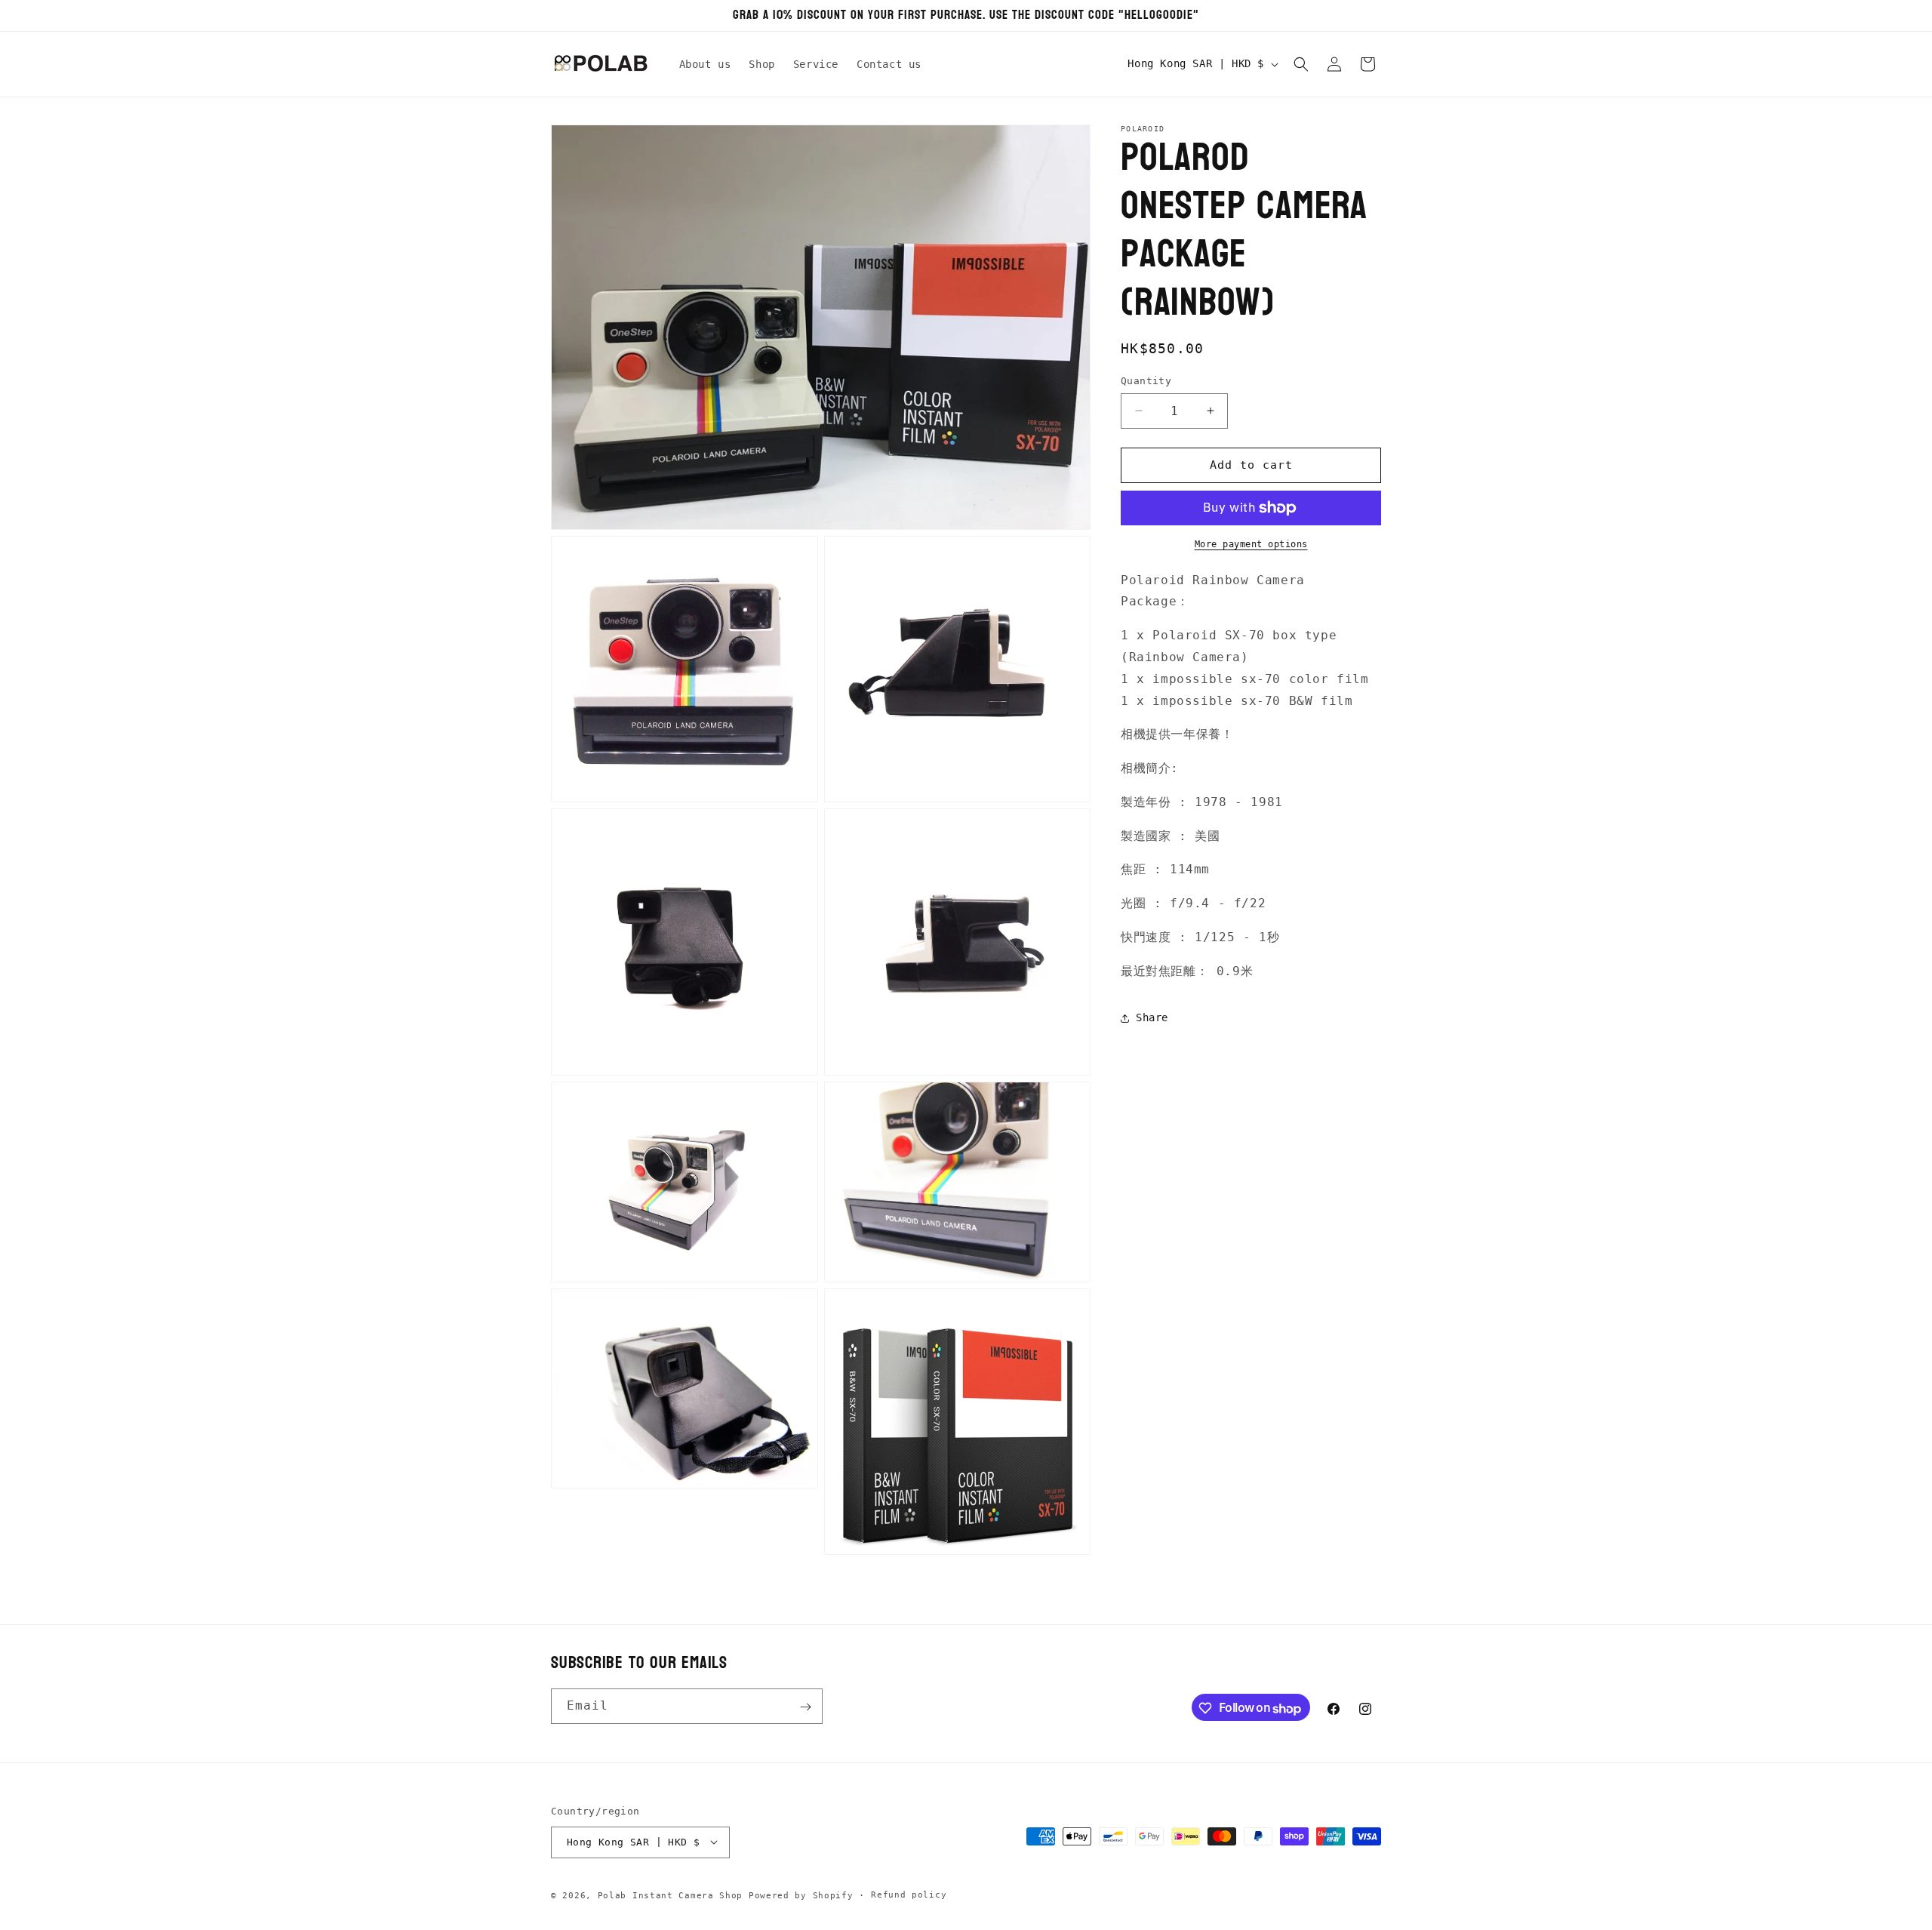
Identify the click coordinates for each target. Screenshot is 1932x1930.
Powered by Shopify (801, 1895)
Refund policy (909, 1894)
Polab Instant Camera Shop (671, 1895)
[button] (1301, 64)
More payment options (1251, 544)
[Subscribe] (805, 1707)
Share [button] (1152, 1017)
